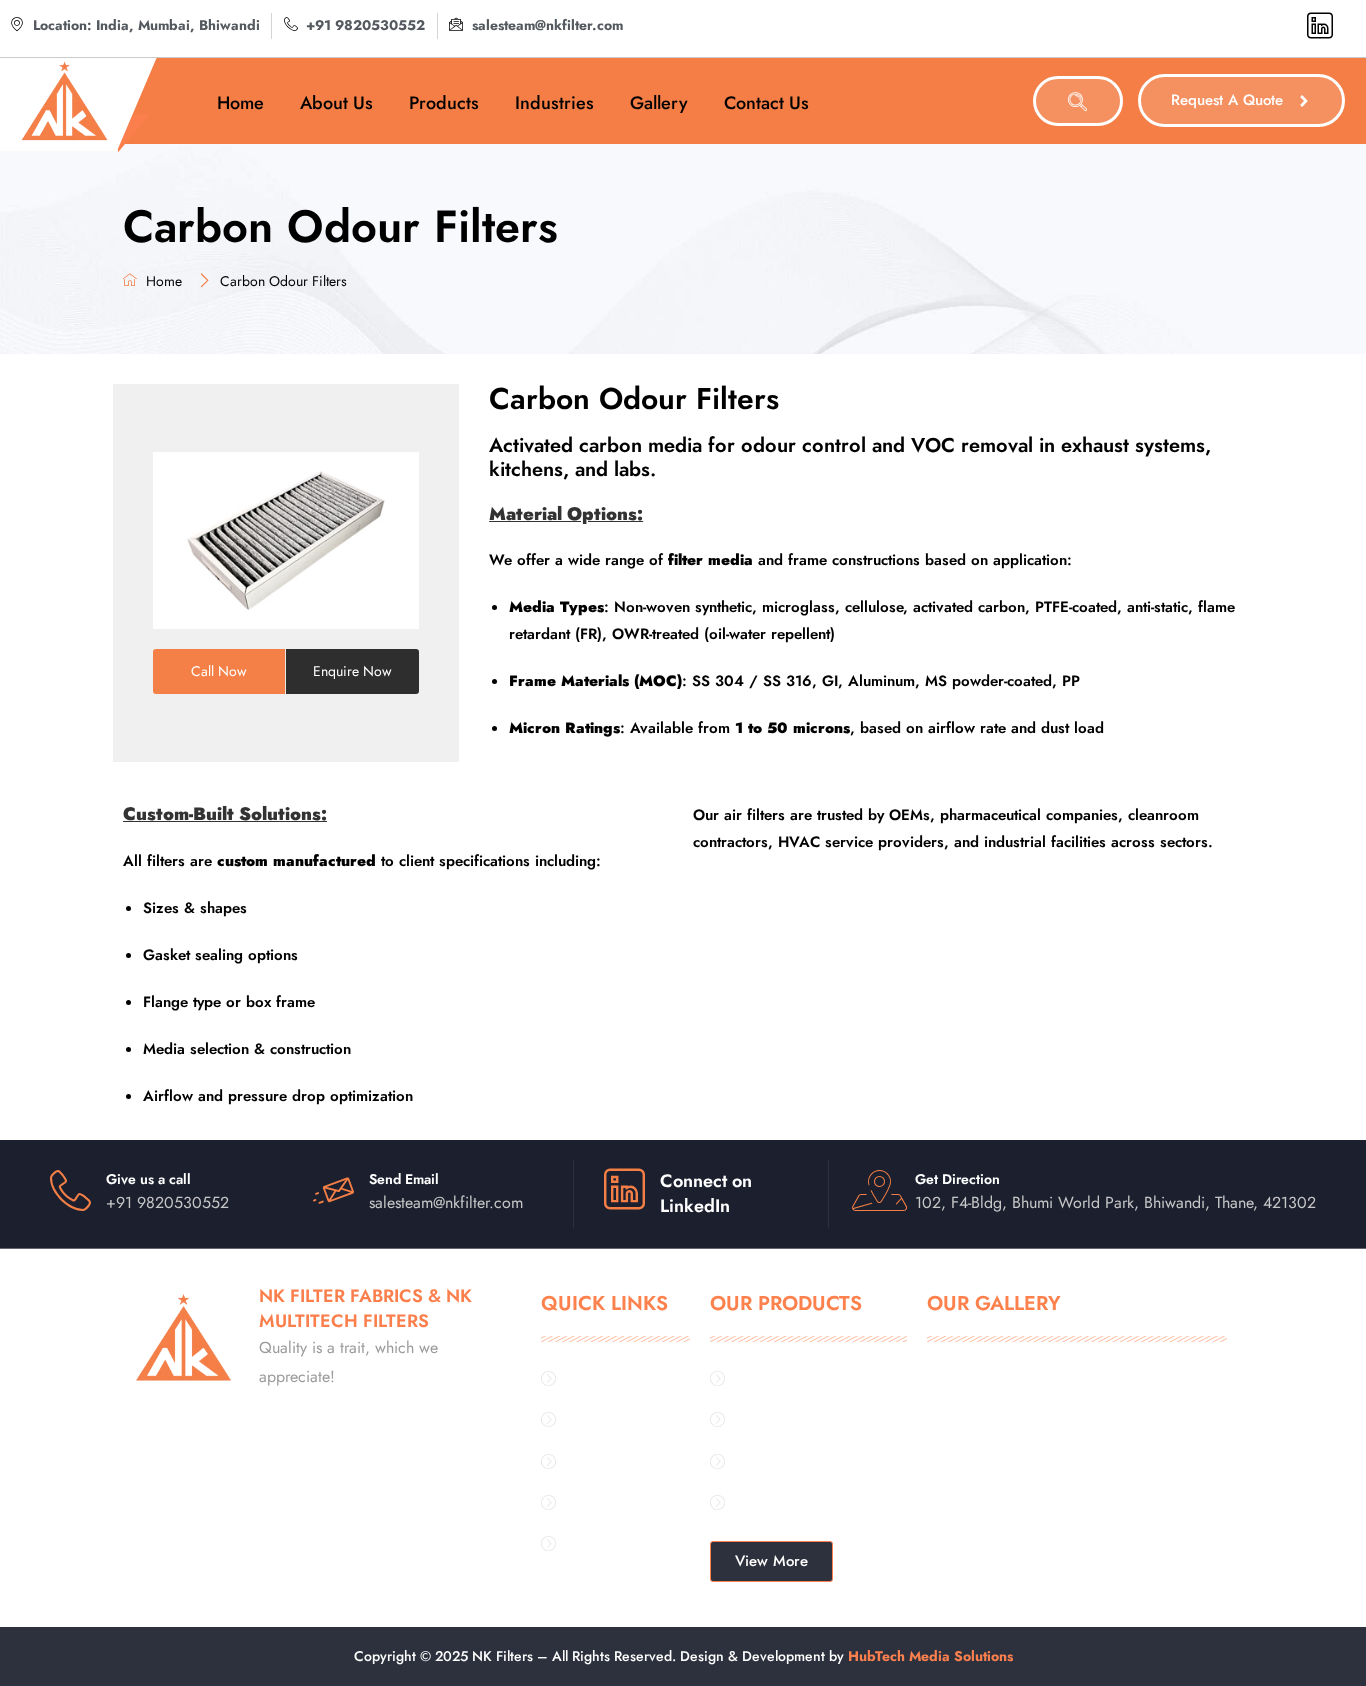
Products (444, 103)
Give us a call (148, 1179)
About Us (336, 103)
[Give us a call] (70, 1190)
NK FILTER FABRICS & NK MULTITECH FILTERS (365, 1308)
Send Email (404, 1179)
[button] (1078, 101)
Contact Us (766, 103)
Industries (554, 103)
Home (240, 103)
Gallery (659, 103)
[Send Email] (333, 1190)
